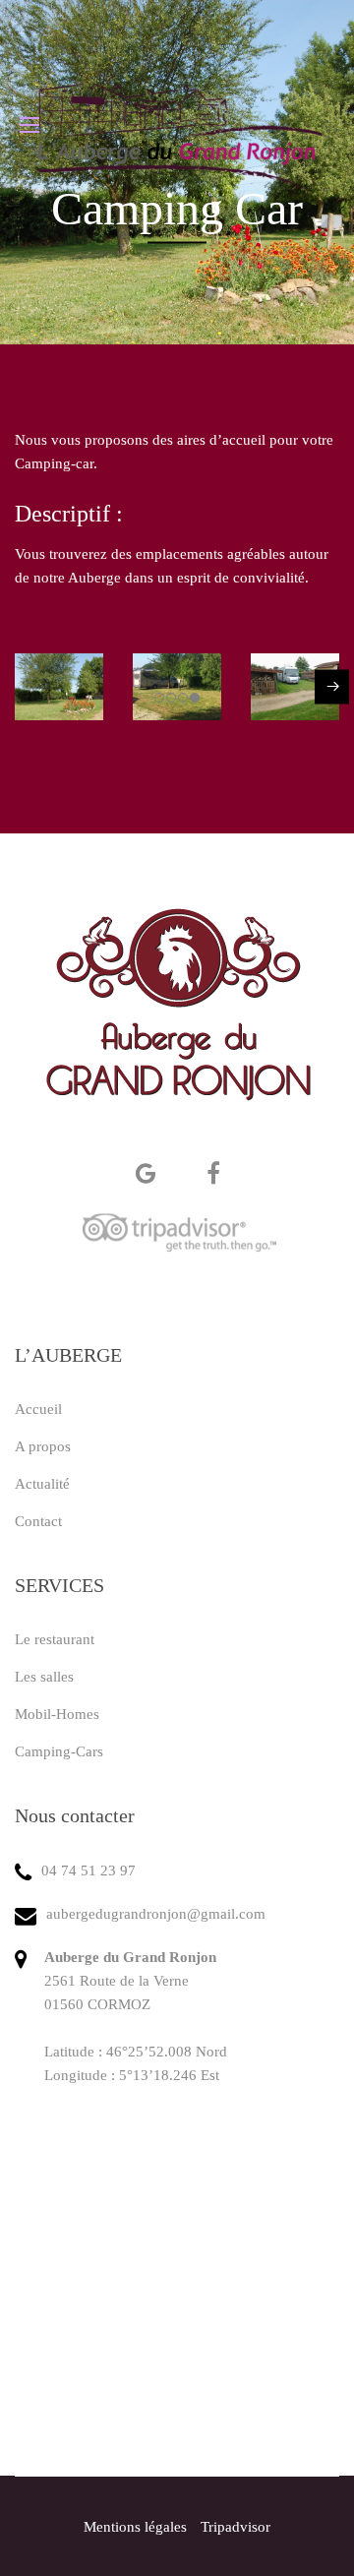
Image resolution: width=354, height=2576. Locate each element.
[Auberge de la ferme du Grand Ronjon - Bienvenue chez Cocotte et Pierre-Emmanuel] (177, 125)
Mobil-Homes (57, 1714)
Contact (38, 1521)
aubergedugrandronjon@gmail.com (156, 1914)
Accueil (38, 1409)
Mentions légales (135, 2527)
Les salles (44, 1677)
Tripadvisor (236, 2527)
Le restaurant (55, 1639)
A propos (43, 1446)
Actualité (42, 1484)
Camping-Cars (59, 1751)
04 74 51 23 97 (88, 1871)
